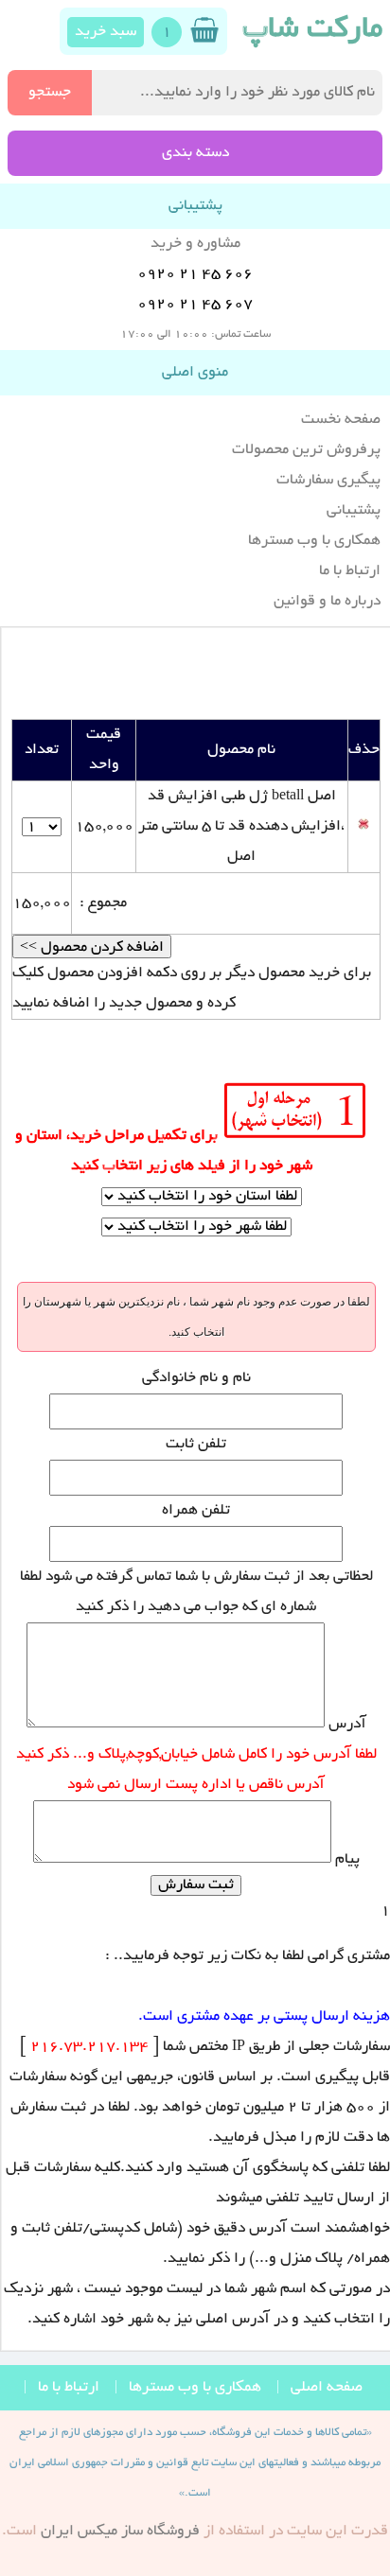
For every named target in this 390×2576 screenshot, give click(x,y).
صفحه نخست (341, 420)
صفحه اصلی (327, 2388)
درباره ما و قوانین (327, 602)
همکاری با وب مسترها (314, 541)
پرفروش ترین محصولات (306, 450)
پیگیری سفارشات (328, 481)
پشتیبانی (354, 511)
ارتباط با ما (350, 571)
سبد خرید (106, 32)
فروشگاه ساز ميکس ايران (120, 2532)
